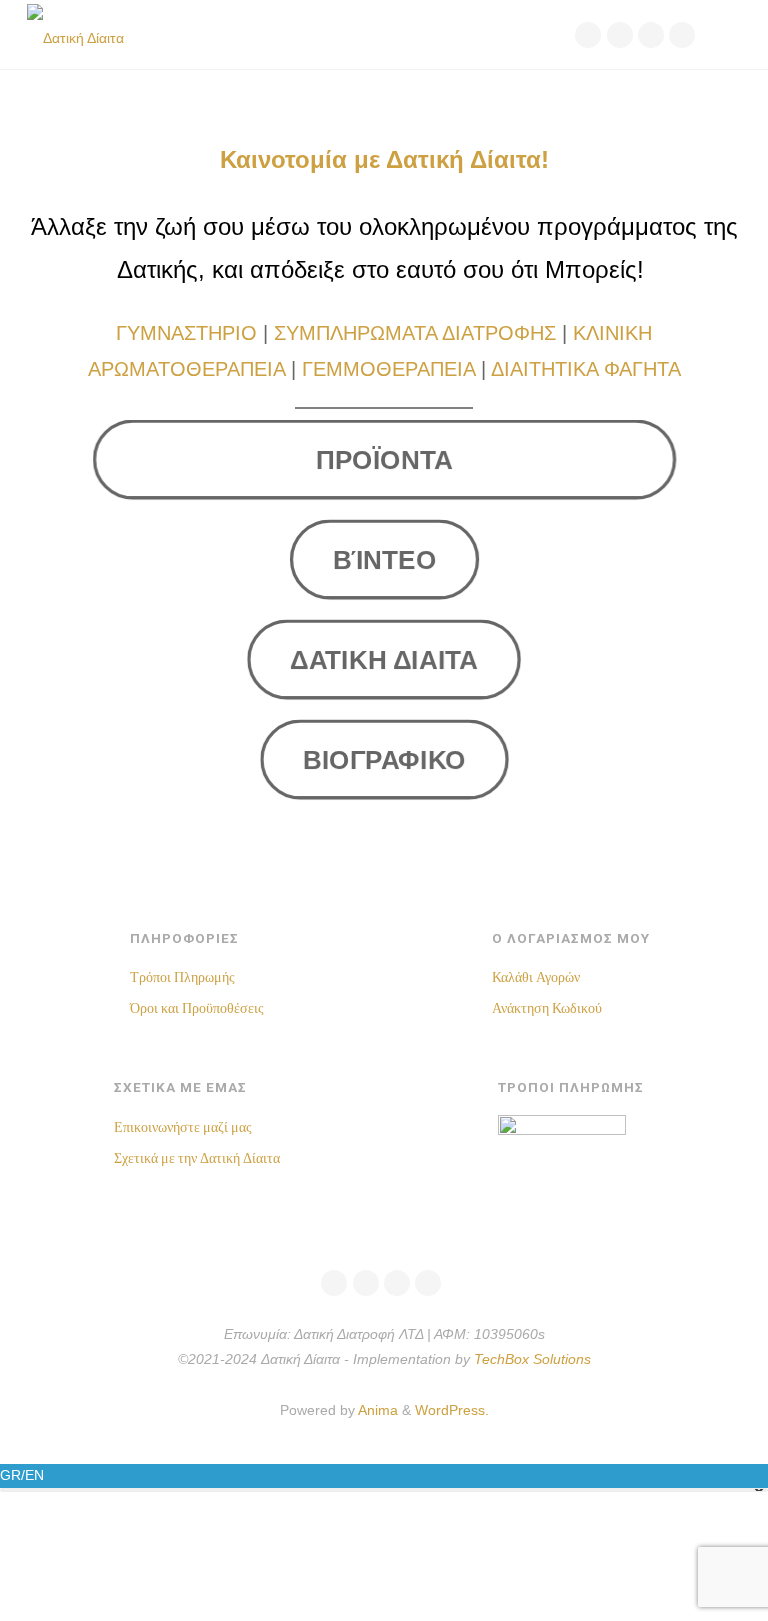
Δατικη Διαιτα (383, 660)
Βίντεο (384, 559)
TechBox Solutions (532, 1359)
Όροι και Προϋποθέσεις (197, 1008)
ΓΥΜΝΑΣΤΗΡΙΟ (186, 333)
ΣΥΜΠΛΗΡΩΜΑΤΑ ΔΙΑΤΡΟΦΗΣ (415, 333)
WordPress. (452, 1410)
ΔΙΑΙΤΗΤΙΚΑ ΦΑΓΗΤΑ (586, 369)
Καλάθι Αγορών (536, 977)
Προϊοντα (383, 459)
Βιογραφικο (384, 760)
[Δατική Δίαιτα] (75, 34)
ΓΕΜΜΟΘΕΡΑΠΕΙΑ (388, 369)
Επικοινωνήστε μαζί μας (183, 1127)
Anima (376, 1410)
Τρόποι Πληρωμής (182, 977)
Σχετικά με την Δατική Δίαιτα (197, 1158)
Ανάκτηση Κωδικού (547, 1008)
